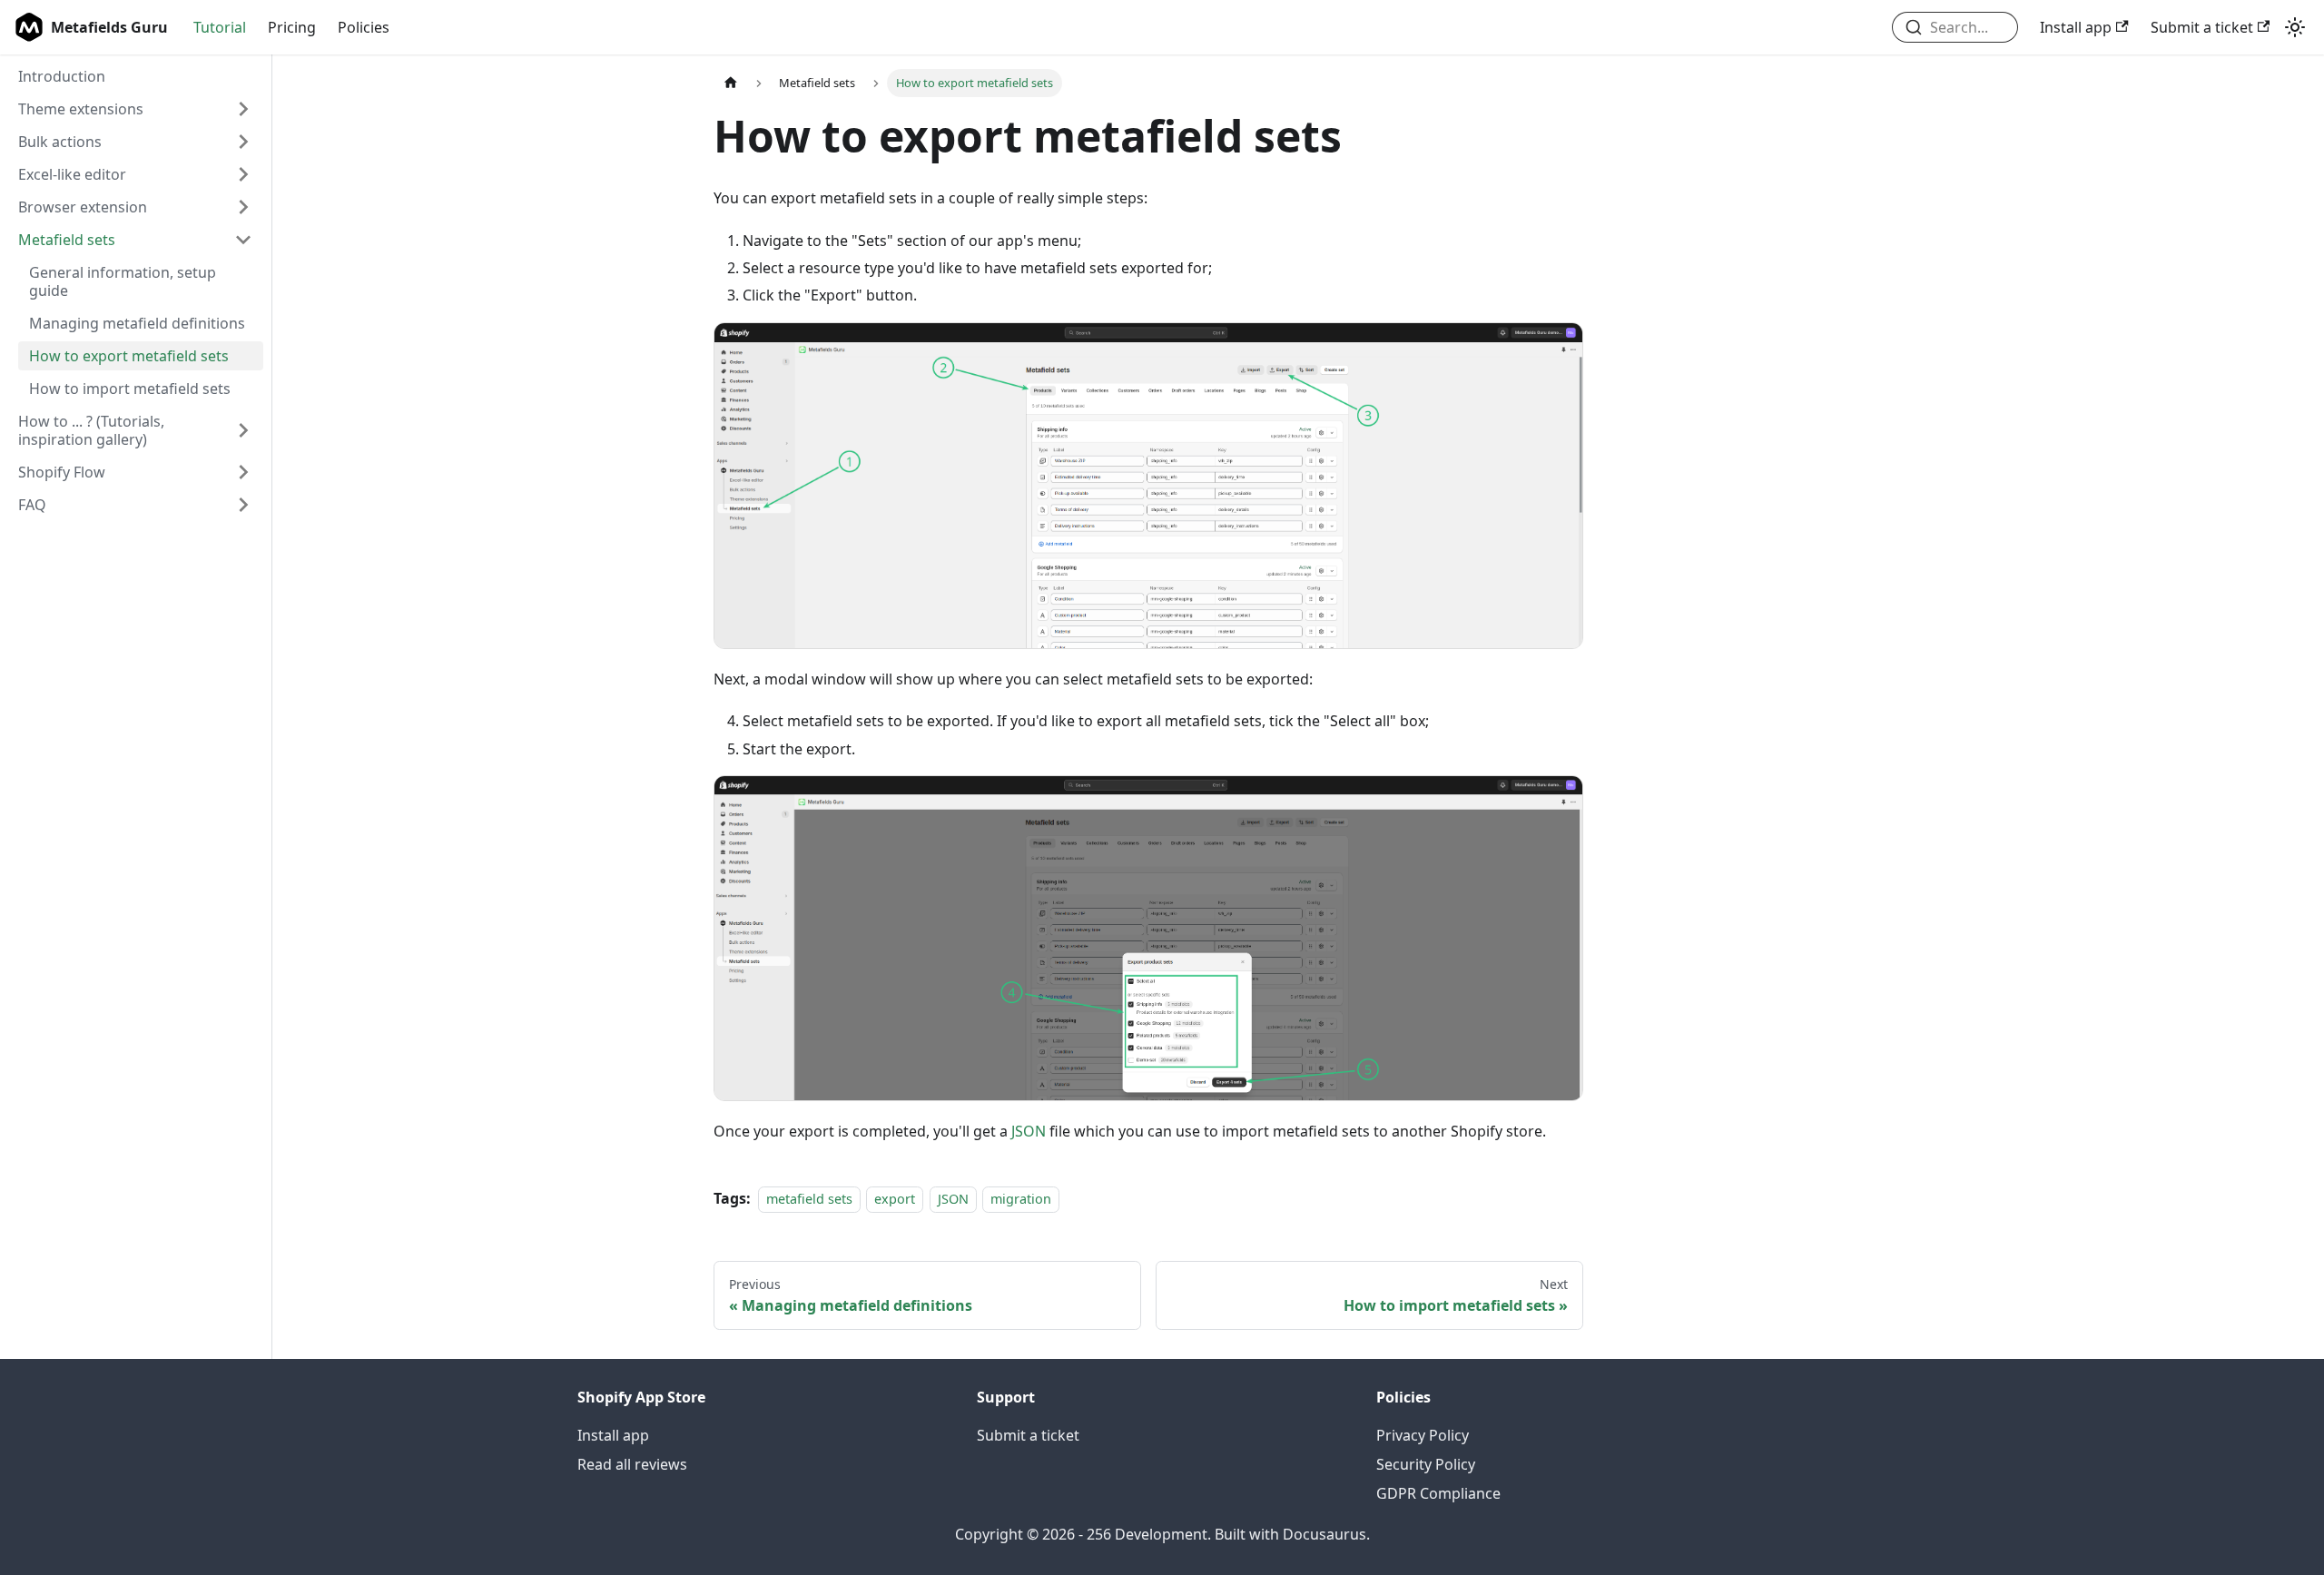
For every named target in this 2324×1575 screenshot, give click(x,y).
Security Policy (1426, 1464)
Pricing (292, 27)
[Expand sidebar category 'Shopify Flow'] (243, 472)
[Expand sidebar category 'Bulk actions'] (243, 142)
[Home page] (731, 83)
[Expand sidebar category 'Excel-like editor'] (243, 174)
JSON (1029, 1131)
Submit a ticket (2202, 27)
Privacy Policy (1423, 1435)
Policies (364, 27)
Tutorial (220, 27)
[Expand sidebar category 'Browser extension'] (243, 207)
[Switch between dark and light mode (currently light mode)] (2295, 27)
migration (1021, 1199)
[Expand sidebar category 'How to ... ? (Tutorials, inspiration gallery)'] (243, 430)
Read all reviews (632, 1464)
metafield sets (809, 1199)
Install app (2076, 27)
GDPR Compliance (1438, 1493)
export (895, 1199)
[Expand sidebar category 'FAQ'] (243, 505)
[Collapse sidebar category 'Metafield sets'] (243, 240)
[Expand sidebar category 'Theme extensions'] (243, 109)
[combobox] (1955, 27)
